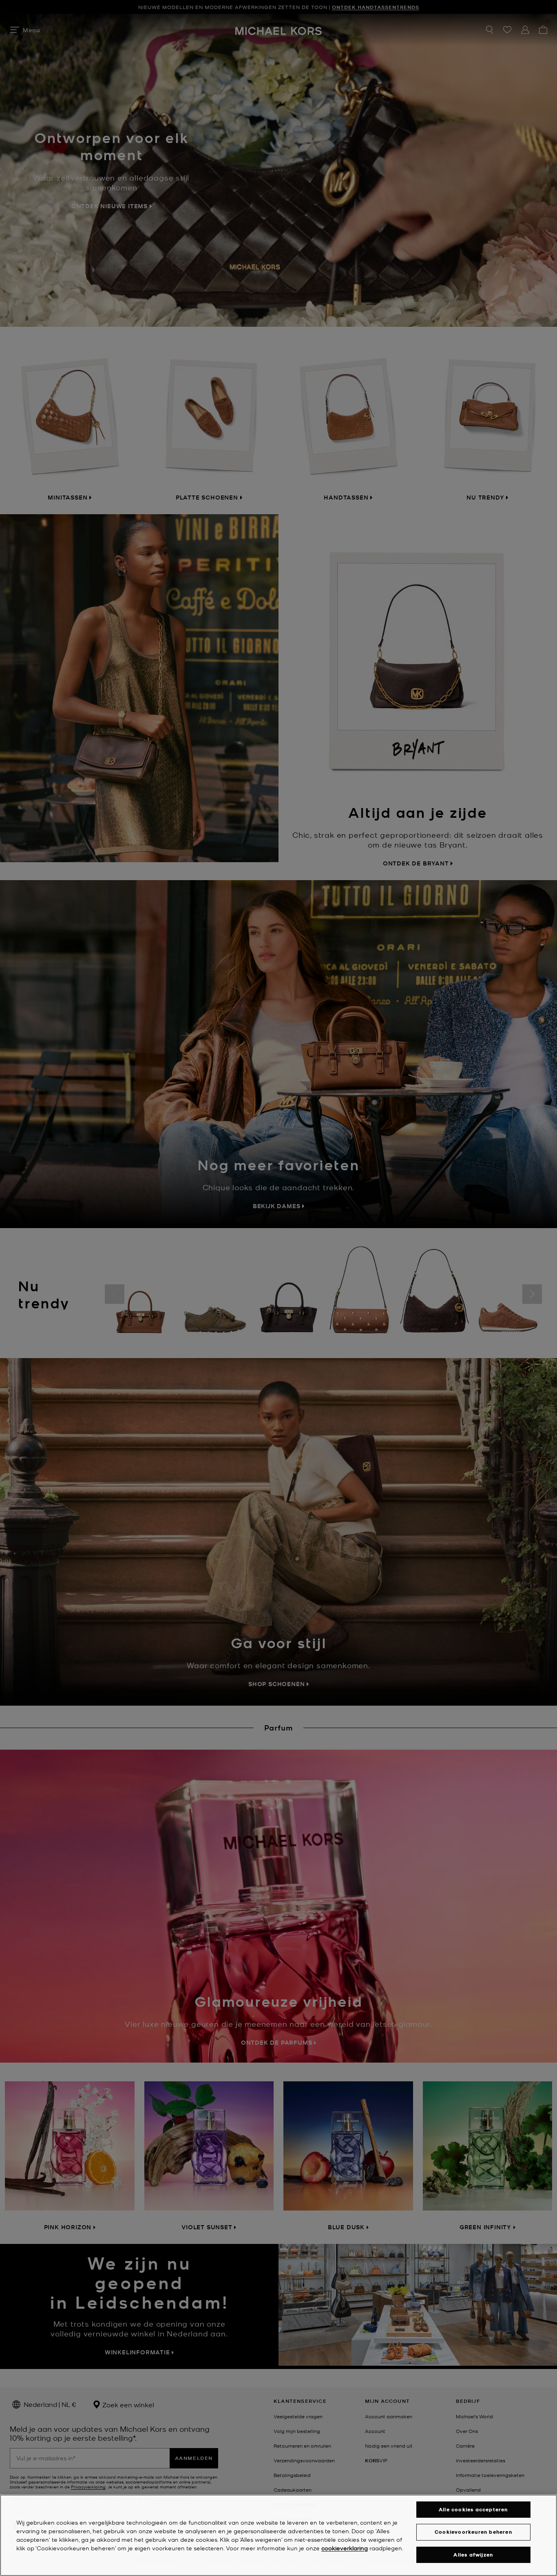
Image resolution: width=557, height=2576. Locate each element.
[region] (278, 2535)
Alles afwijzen (473, 2555)
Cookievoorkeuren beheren (473, 2532)
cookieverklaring (345, 2548)
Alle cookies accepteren (473, 2509)
